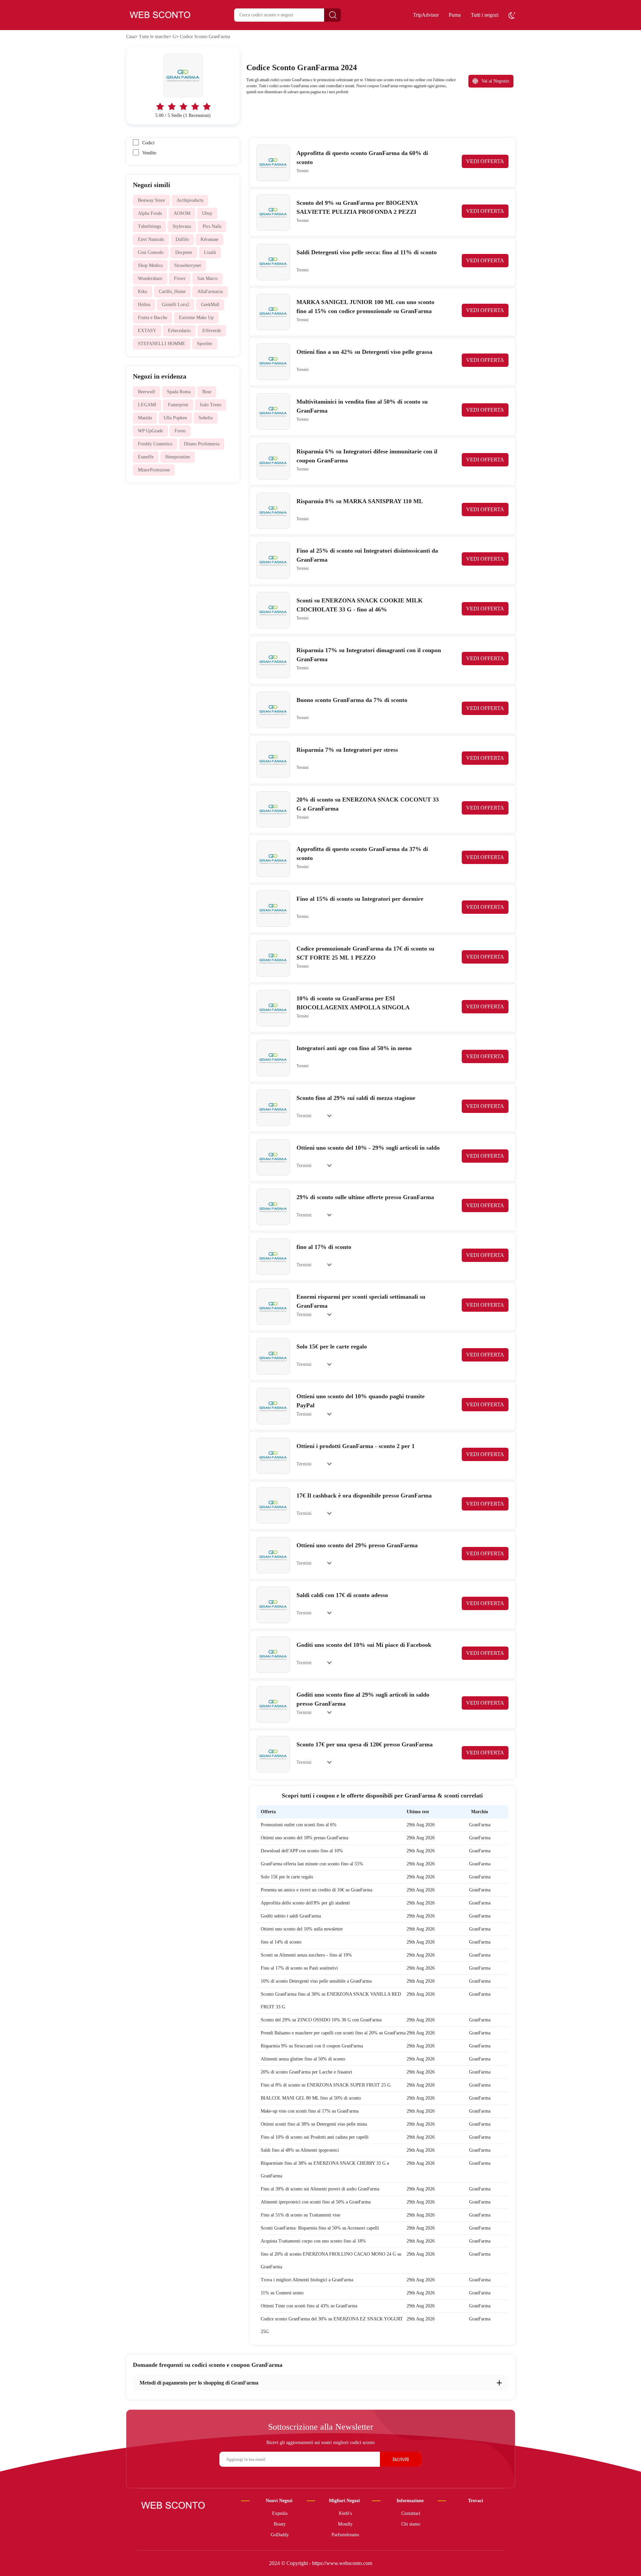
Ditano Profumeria (202, 444)
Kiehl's (345, 2513)
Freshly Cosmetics (155, 444)
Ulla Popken (175, 418)
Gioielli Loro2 (176, 305)
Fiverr (180, 278)
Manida (145, 418)
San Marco (207, 278)
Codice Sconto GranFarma (205, 37)
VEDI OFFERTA (485, 161)
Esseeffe (146, 457)
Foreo (180, 431)
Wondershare (150, 278)
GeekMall (210, 305)
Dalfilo (182, 239)
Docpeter (184, 252)
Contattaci (411, 2513)
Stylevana (182, 226)
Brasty (280, 2524)
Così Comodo (151, 252)
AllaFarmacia (210, 292)
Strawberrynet (188, 265)
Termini (302, 171)
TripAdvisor (426, 15)
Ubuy (207, 213)
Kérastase (209, 239)
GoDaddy (280, 2535)
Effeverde (212, 331)
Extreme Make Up (196, 318)
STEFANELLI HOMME (162, 344)
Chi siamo (411, 2524)
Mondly (345, 2524)
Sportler (205, 344)
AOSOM (182, 213)
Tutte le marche (154, 37)
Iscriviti (401, 2459)
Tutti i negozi (485, 15)
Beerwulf (147, 392)
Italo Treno (211, 405)
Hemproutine (178, 457)
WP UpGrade (150, 431)
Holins (144, 305)
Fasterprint (178, 405)
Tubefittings (149, 226)
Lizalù (210, 252)
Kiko (143, 292)
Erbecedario (179, 331)
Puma (455, 15)
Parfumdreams (345, 2535)
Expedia (280, 2513)
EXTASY (147, 331)
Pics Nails (212, 226)
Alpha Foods (150, 213)
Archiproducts (190, 200)
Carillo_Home (172, 292)
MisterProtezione (154, 470)
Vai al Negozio (495, 81)
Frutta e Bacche (153, 318)
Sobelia (206, 418)
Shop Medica (150, 265)
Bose (207, 392)
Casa (131, 37)
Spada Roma (179, 392)
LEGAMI (147, 405)
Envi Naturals (151, 239)
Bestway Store (151, 200)
